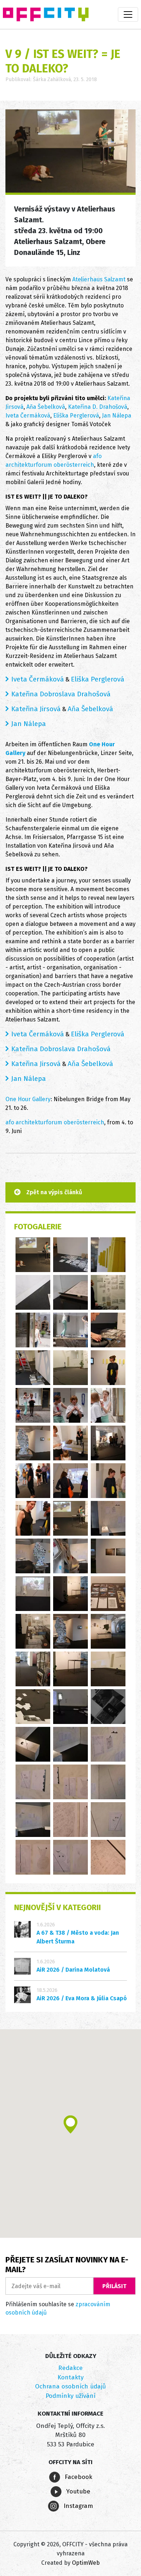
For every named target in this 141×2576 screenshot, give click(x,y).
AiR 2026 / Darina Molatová (73, 1970)
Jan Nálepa (117, 416)
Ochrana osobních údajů (70, 2386)
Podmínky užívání (70, 2396)
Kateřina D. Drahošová (98, 407)
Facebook (78, 2477)
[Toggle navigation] (128, 14)
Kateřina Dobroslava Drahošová (61, 694)
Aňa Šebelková (46, 407)
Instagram (77, 2506)
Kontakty (70, 2377)
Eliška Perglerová (76, 416)
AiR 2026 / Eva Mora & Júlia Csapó (82, 1998)
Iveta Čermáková (28, 416)
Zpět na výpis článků (54, 1192)
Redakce (70, 2368)
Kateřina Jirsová (36, 709)
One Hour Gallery (28, 1099)
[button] (70, 2124)
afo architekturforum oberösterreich (55, 1122)
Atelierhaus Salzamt (99, 279)
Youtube (77, 2491)
